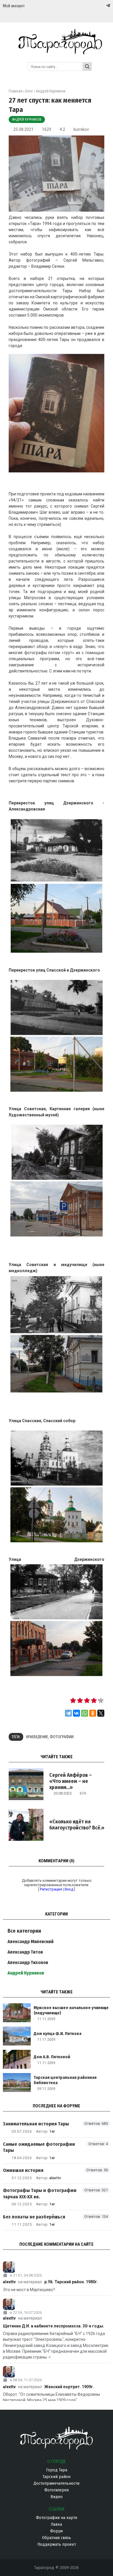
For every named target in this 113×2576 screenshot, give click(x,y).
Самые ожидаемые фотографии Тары (39, 2147)
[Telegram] (107, 6)
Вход (69, 1889)
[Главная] (57, 52)
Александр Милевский (31, 1942)
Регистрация (51, 1889)
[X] (101, 1713)
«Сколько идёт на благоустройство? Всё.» (77, 1825)
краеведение (37, 1737)
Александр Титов (25, 1952)
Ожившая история (23, 2170)
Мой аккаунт (14, 6)
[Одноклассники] (93, 1713)
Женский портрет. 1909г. (69, 2387)
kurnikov (81, 129)
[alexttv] (57, 2267)
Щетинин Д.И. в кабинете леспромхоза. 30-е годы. (54, 2326)
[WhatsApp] (85, 1713)
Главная (16, 91)
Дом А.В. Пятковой (52, 2057)
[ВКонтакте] (76, 1713)
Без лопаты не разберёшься (34, 2217)
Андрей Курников (27, 119)
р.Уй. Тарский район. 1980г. (71, 2282)
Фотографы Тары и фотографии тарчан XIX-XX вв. (40, 2193)
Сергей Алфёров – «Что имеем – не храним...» (71, 1781)
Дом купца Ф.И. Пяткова (58, 2034)
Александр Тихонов (28, 1962)
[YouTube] (102, 6)
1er (52, 2131)
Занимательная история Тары (36, 2124)
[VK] (96, 6)
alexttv (55, 2178)
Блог (29, 91)
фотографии (62, 1737)
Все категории (24, 1931)
